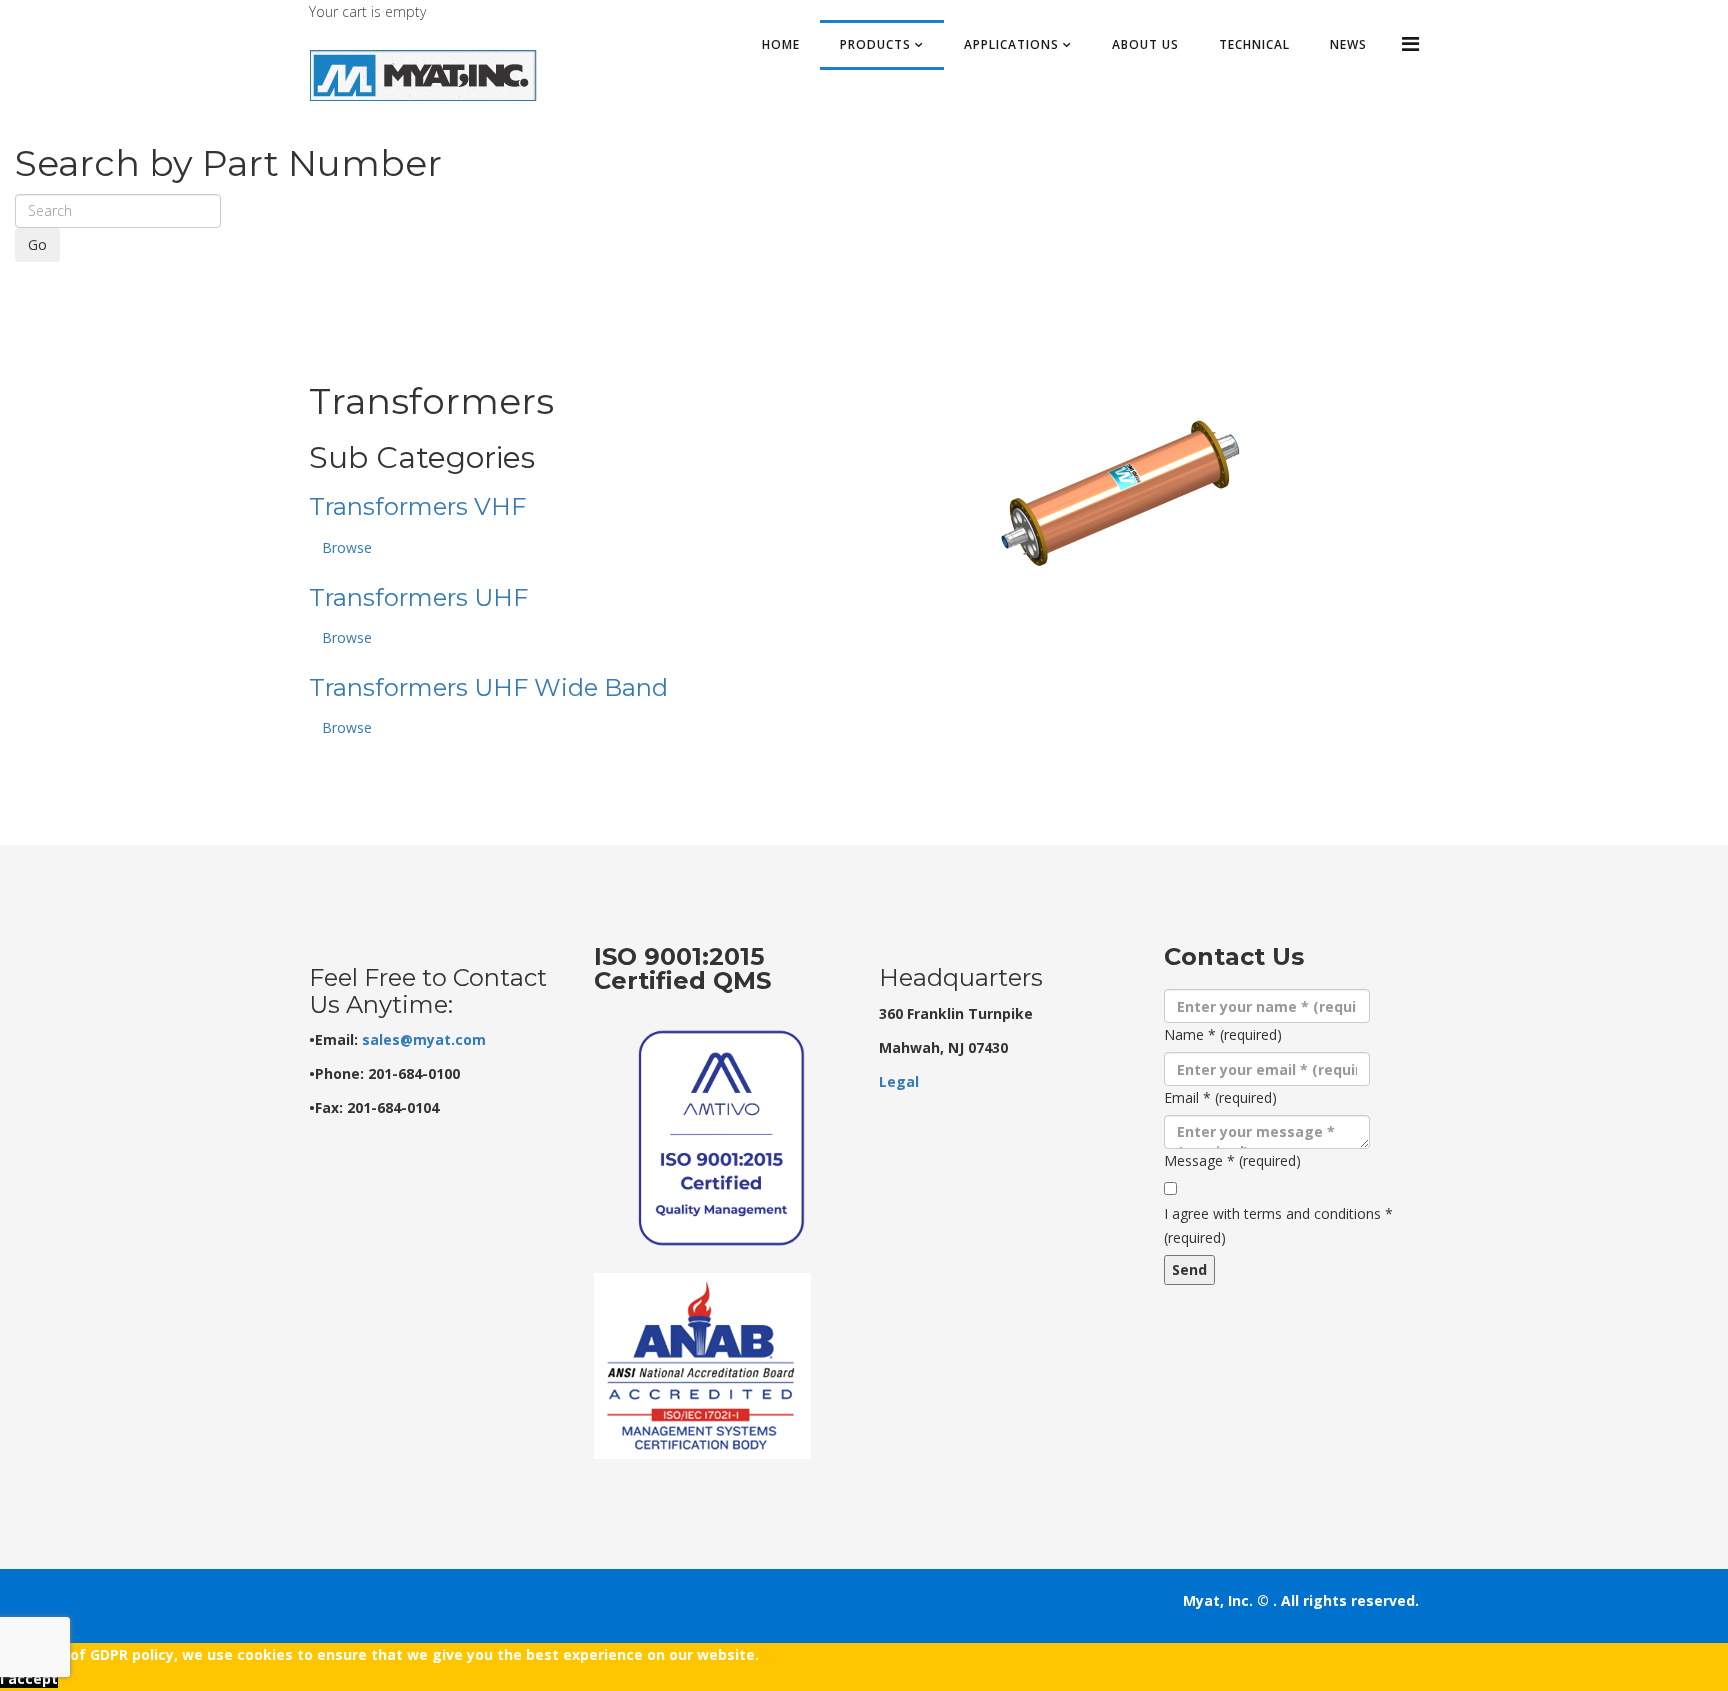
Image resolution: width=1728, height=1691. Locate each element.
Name (1223, 1034)
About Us (1145, 44)
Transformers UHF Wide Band (488, 687)
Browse (347, 547)
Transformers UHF (418, 597)
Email (1220, 1097)
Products (875, 44)
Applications (1011, 44)
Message (1232, 1160)
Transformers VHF (417, 506)
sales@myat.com (424, 1039)
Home (781, 44)
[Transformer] (1119, 493)
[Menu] (1410, 43)
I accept (29, 1678)
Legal (899, 1081)
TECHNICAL (1254, 44)
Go (37, 244)
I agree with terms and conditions (1278, 1225)
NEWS (1348, 44)
